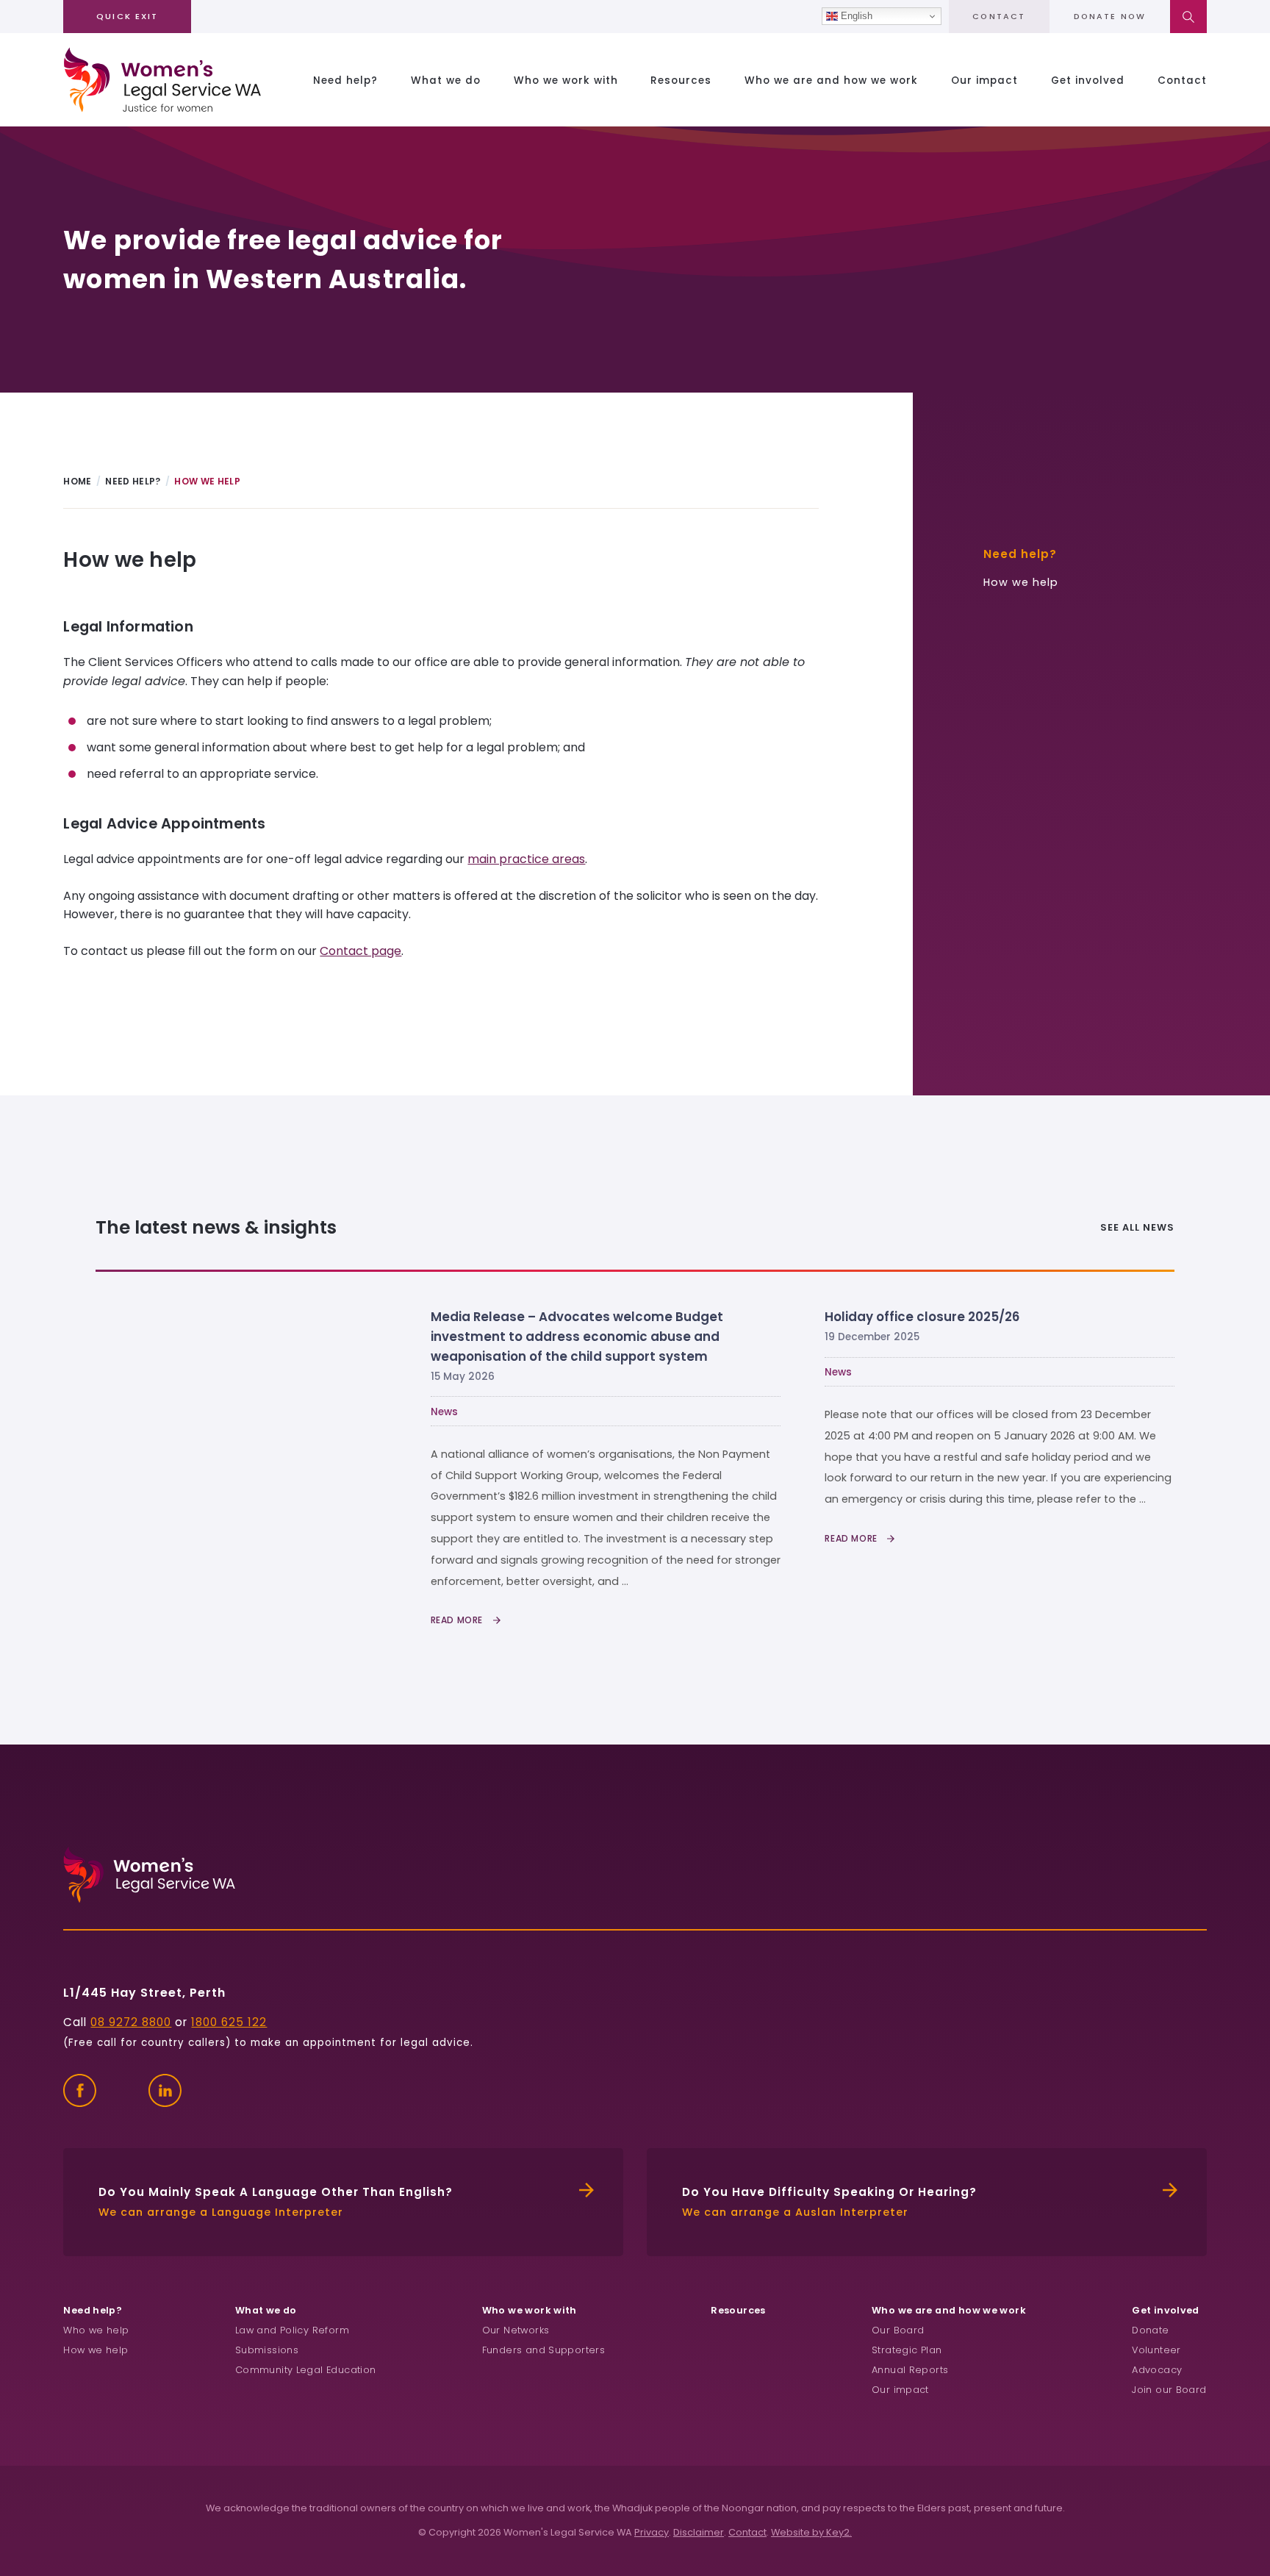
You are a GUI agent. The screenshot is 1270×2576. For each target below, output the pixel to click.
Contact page (360, 951)
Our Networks (516, 2330)
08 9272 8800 (131, 2022)
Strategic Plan (907, 2350)
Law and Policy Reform (292, 2330)
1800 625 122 (229, 2022)
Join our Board (1169, 2390)
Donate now (1110, 17)
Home (77, 481)
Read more (458, 1620)
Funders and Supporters (543, 2350)
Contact (999, 17)
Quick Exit (127, 16)
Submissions (267, 2350)
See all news (1137, 1227)
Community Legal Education (306, 2370)
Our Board (898, 2330)
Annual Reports (910, 2370)
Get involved (1088, 80)
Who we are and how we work (831, 80)
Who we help (96, 2330)
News (444, 1412)
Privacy (652, 2532)
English (855, 16)
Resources (681, 80)
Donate (1150, 2330)
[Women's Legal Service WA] (162, 80)
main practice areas (526, 859)
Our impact (984, 80)
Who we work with (566, 80)
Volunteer (1156, 2350)
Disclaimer (699, 2532)
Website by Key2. (811, 2532)
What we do (446, 80)
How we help (1021, 582)
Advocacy (1157, 2370)
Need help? (345, 80)
